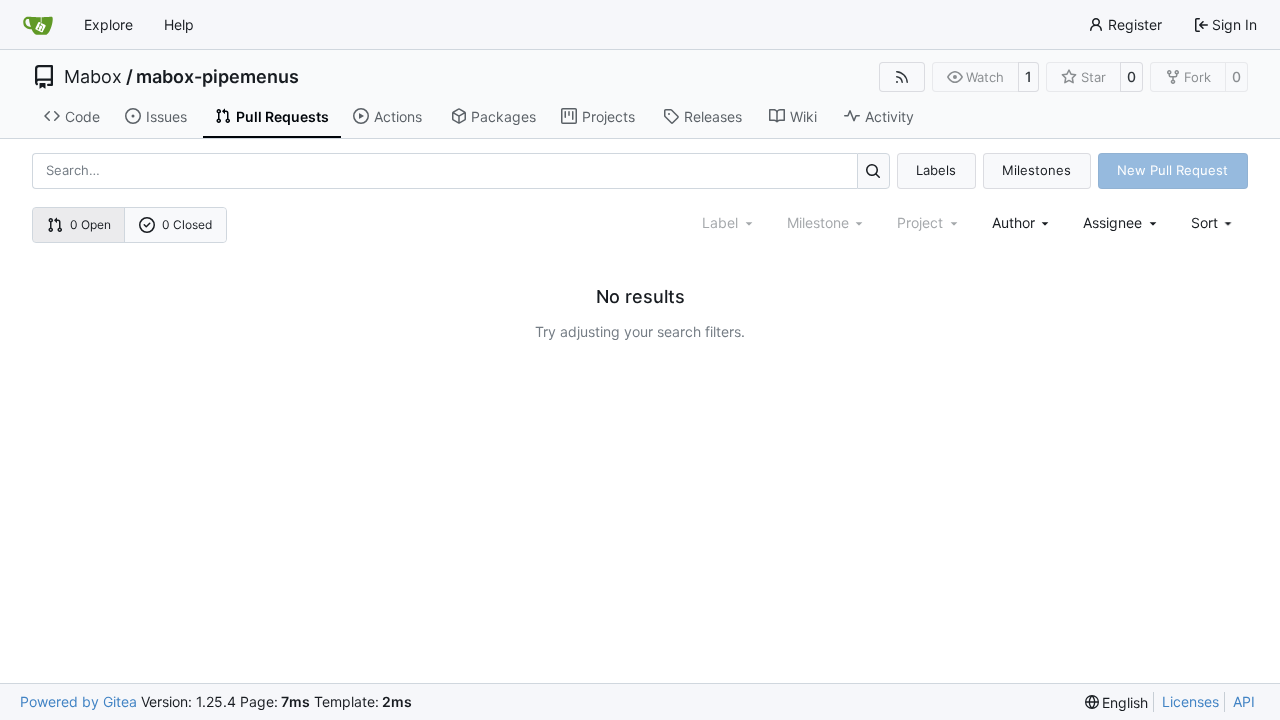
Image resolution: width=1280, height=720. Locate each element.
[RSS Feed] (902, 77)
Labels (936, 170)
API (1244, 701)
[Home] (38, 25)
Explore (108, 24)
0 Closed (187, 224)
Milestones (1036, 170)
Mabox (93, 77)
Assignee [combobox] (1112, 222)
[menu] (1213, 222)
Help (179, 24)
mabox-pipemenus (217, 77)
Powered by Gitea (78, 701)
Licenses (1190, 701)
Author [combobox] (1013, 222)
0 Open (90, 224)
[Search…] (873, 170)
